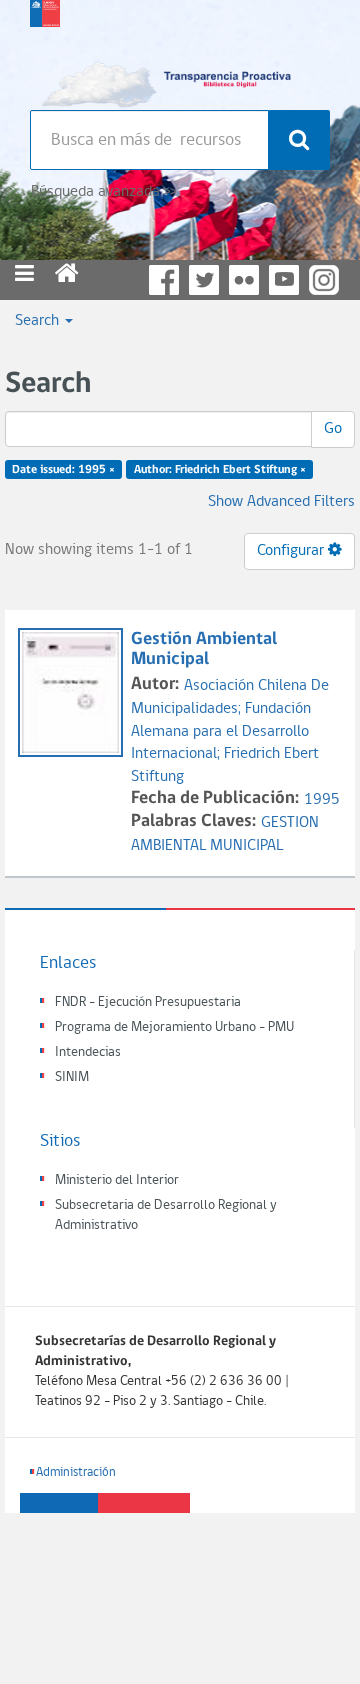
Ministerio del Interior (117, 1180)
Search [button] (39, 321)
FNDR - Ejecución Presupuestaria (148, 1002)
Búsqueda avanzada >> (103, 192)
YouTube (284, 280)
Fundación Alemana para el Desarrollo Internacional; (221, 732)
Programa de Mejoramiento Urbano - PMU (174, 1027)
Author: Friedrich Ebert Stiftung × (220, 470)
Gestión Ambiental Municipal (204, 649)
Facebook (164, 280)
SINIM (72, 1077)
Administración (76, 1472)
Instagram (324, 280)
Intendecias (88, 1052)
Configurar (292, 551)
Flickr (244, 280)
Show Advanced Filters (281, 502)
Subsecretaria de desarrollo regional (45, 50)
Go (333, 429)
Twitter (204, 280)
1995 (322, 800)
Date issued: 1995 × (63, 470)
